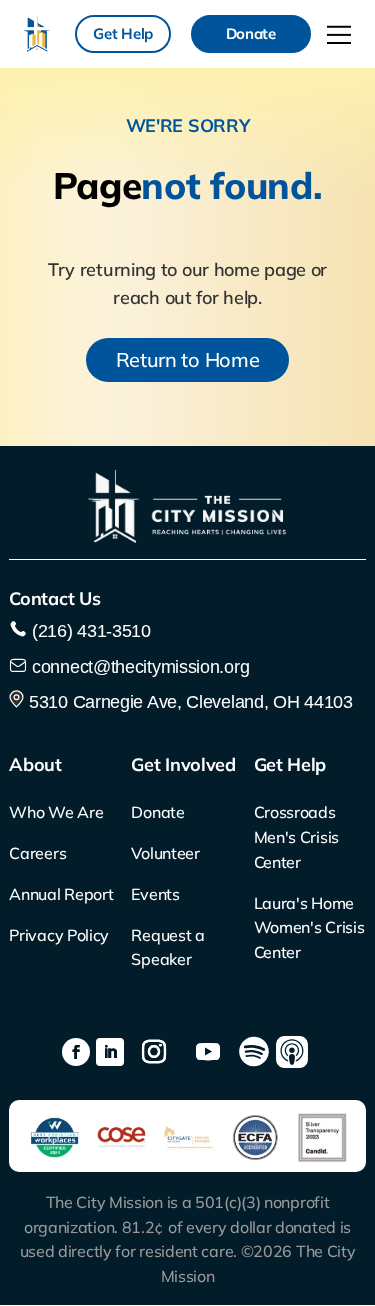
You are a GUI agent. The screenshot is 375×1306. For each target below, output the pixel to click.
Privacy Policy (59, 935)
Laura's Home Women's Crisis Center (309, 928)
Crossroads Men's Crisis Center (296, 837)
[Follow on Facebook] (76, 1052)
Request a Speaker (167, 947)
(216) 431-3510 (89, 631)
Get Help (123, 33)
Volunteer (165, 853)
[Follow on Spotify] (254, 1052)
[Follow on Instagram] (154, 1052)
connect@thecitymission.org (140, 667)
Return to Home (188, 359)
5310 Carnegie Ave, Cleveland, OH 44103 (188, 702)
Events (155, 894)
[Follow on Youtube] (208, 1052)
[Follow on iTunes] (292, 1052)
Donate (251, 33)
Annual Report (61, 894)
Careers (37, 853)
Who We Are (56, 812)
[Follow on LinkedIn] (110, 1052)
